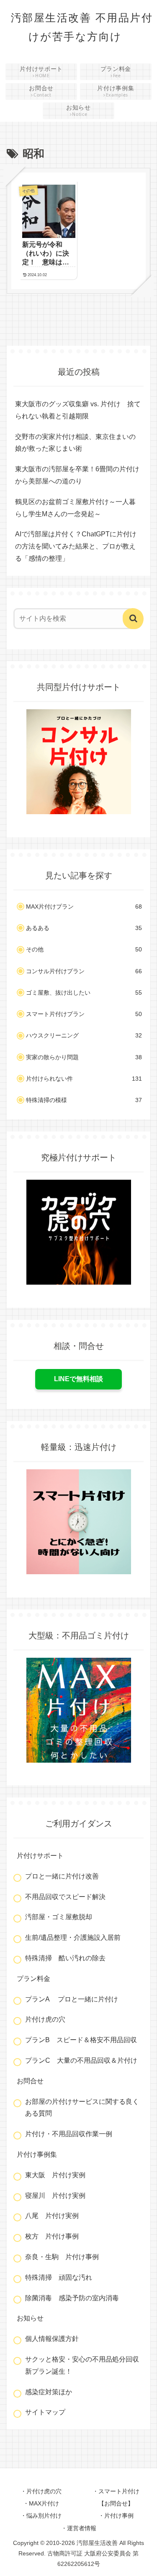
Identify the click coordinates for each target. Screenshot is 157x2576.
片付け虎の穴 (45, 2019)
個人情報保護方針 (52, 2339)
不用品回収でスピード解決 (65, 1897)
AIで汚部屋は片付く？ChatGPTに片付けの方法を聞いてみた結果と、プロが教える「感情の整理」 (76, 546)
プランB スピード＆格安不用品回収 (81, 2040)
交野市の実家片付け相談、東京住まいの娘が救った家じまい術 (75, 443)
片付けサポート (40, 1856)
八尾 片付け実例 (52, 2216)
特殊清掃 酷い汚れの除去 (65, 1958)
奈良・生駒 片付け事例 (62, 2257)
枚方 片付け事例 (52, 2236)
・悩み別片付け (41, 2516)
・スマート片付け (116, 2491)
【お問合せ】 (116, 2503)
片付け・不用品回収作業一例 (69, 2134)
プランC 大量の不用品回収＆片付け (81, 2060)
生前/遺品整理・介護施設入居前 (73, 1937)
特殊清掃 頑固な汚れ (59, 2277)
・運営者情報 (79, 2528)
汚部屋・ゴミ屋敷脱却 (59, 1917)
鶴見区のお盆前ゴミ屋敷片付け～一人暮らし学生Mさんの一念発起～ (75, 508)
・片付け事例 (116, 2516)
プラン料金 (33, 1979)
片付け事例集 (37, 2154)
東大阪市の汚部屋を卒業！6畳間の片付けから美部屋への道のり (77, 475)
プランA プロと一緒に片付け (72, 1999)
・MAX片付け (41, 2503)
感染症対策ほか (49, 2392)
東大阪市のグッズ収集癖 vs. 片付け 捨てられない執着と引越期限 (78, 410)
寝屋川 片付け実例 (55, 2196)
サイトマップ (45, 2412)
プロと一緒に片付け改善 (62, 1876)
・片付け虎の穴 (41, 2491)
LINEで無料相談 (78, 1379)
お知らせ (30, 2318)
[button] (133, 619)
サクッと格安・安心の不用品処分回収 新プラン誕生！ (84, 2365)
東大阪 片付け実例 (55, 2175)
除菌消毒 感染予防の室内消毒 (72, 2298)
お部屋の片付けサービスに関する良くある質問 (82, 2108)
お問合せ (30, 2081)
